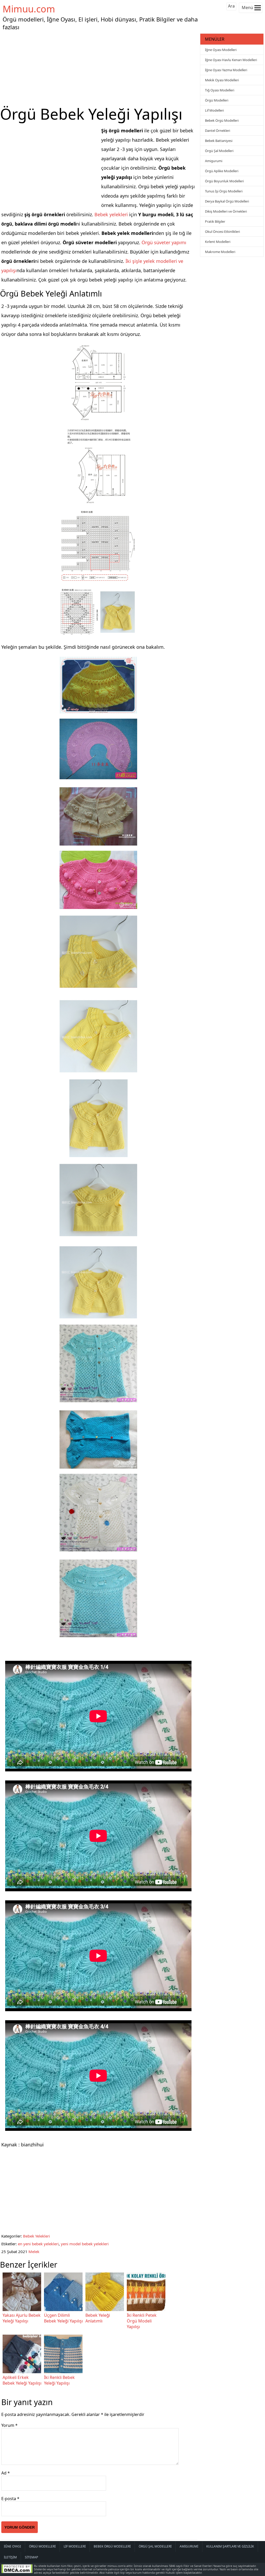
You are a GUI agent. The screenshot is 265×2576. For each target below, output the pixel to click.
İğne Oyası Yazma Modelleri (226, 70)
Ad (6, 2473)
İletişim (10, 2557)
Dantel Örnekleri (218, 131)
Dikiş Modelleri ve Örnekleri (226, 211)
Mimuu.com (29, 9)
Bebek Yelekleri (36, 2236)
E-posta (10, 2499)
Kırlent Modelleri (218, 242)
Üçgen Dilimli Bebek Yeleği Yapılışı (63, 2318)
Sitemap (31, 2557)
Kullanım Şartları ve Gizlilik (230, 2546)
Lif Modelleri (214, 110)
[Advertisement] (99, 68)
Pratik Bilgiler (215, 221)
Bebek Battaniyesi (219, 141)
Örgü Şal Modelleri (219, 151)
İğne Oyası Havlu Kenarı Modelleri (231, 60)
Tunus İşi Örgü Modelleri (224, 191)
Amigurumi (214, 161)
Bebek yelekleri (111, 214)
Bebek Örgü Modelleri (222, 120)
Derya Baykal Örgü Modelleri (227, 201)
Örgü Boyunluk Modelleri (224, 181)
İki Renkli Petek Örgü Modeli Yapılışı (142, 2321)
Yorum (9, 2425)
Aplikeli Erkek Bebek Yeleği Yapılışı (22, 2380)
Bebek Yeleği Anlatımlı (98, 2318)
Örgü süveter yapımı (164, 242)
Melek (34, 2252)
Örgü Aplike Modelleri (222, 171)
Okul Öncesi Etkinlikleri (222, 232)
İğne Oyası (12, 2546)
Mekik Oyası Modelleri (222, 80)
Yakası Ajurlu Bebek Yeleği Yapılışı (22, 2318)
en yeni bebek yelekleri (38, 2244)
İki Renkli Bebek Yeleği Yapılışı (59, 2380)
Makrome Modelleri (220, 252)
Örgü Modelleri (217, 100)
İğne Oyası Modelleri (221, 50)
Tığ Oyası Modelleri (220, 90)
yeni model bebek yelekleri (85, 2244)
